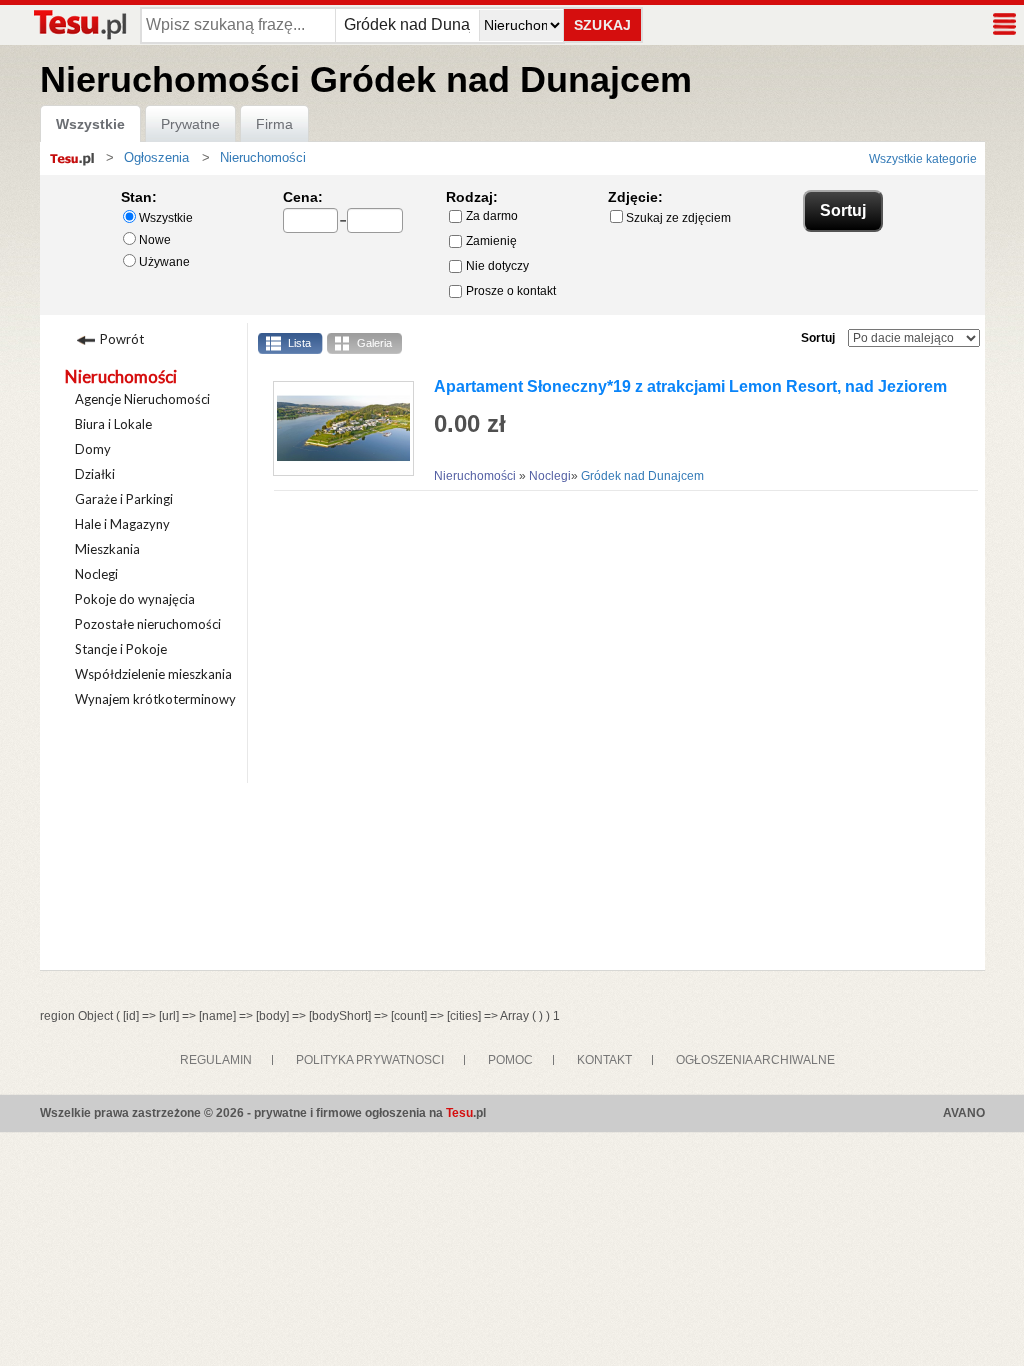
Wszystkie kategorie (923, 159)
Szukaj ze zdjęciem (678, 218)
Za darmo (492, 216)
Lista (299, 343)
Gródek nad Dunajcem (642, 476)
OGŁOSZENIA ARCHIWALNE (755, 1060)
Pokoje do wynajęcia (135, 599)
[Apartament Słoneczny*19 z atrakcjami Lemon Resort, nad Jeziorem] (336, 428)
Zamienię (491, 241)
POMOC (510, 1060)
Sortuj (818, 338)
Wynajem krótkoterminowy (155, 699)
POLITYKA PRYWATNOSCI (370, 1060)
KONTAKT (604, 1060)
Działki (95, 474)
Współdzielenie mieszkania (153, 674)
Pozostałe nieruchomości (148, 624)
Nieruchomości (121, 376)
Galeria (374, 343)
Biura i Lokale (113, 424)
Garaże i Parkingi (124, 499)
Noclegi (96, 574)
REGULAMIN (216, 1060)
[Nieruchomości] (215, 157)
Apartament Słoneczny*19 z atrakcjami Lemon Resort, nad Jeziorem (690, 386)
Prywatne (190, 124)
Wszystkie (90, 124)
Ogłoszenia (156, 157)
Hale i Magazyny (122, 524)
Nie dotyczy (497, 266)
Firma (274, 124)
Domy (93, 449)
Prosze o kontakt (511, 291)
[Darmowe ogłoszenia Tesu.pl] (79, 24)
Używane (164, 262)
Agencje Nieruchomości (142, 399)
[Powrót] (149, 337)
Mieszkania (107, 549)
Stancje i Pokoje (121, 649)
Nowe (155, 240)
